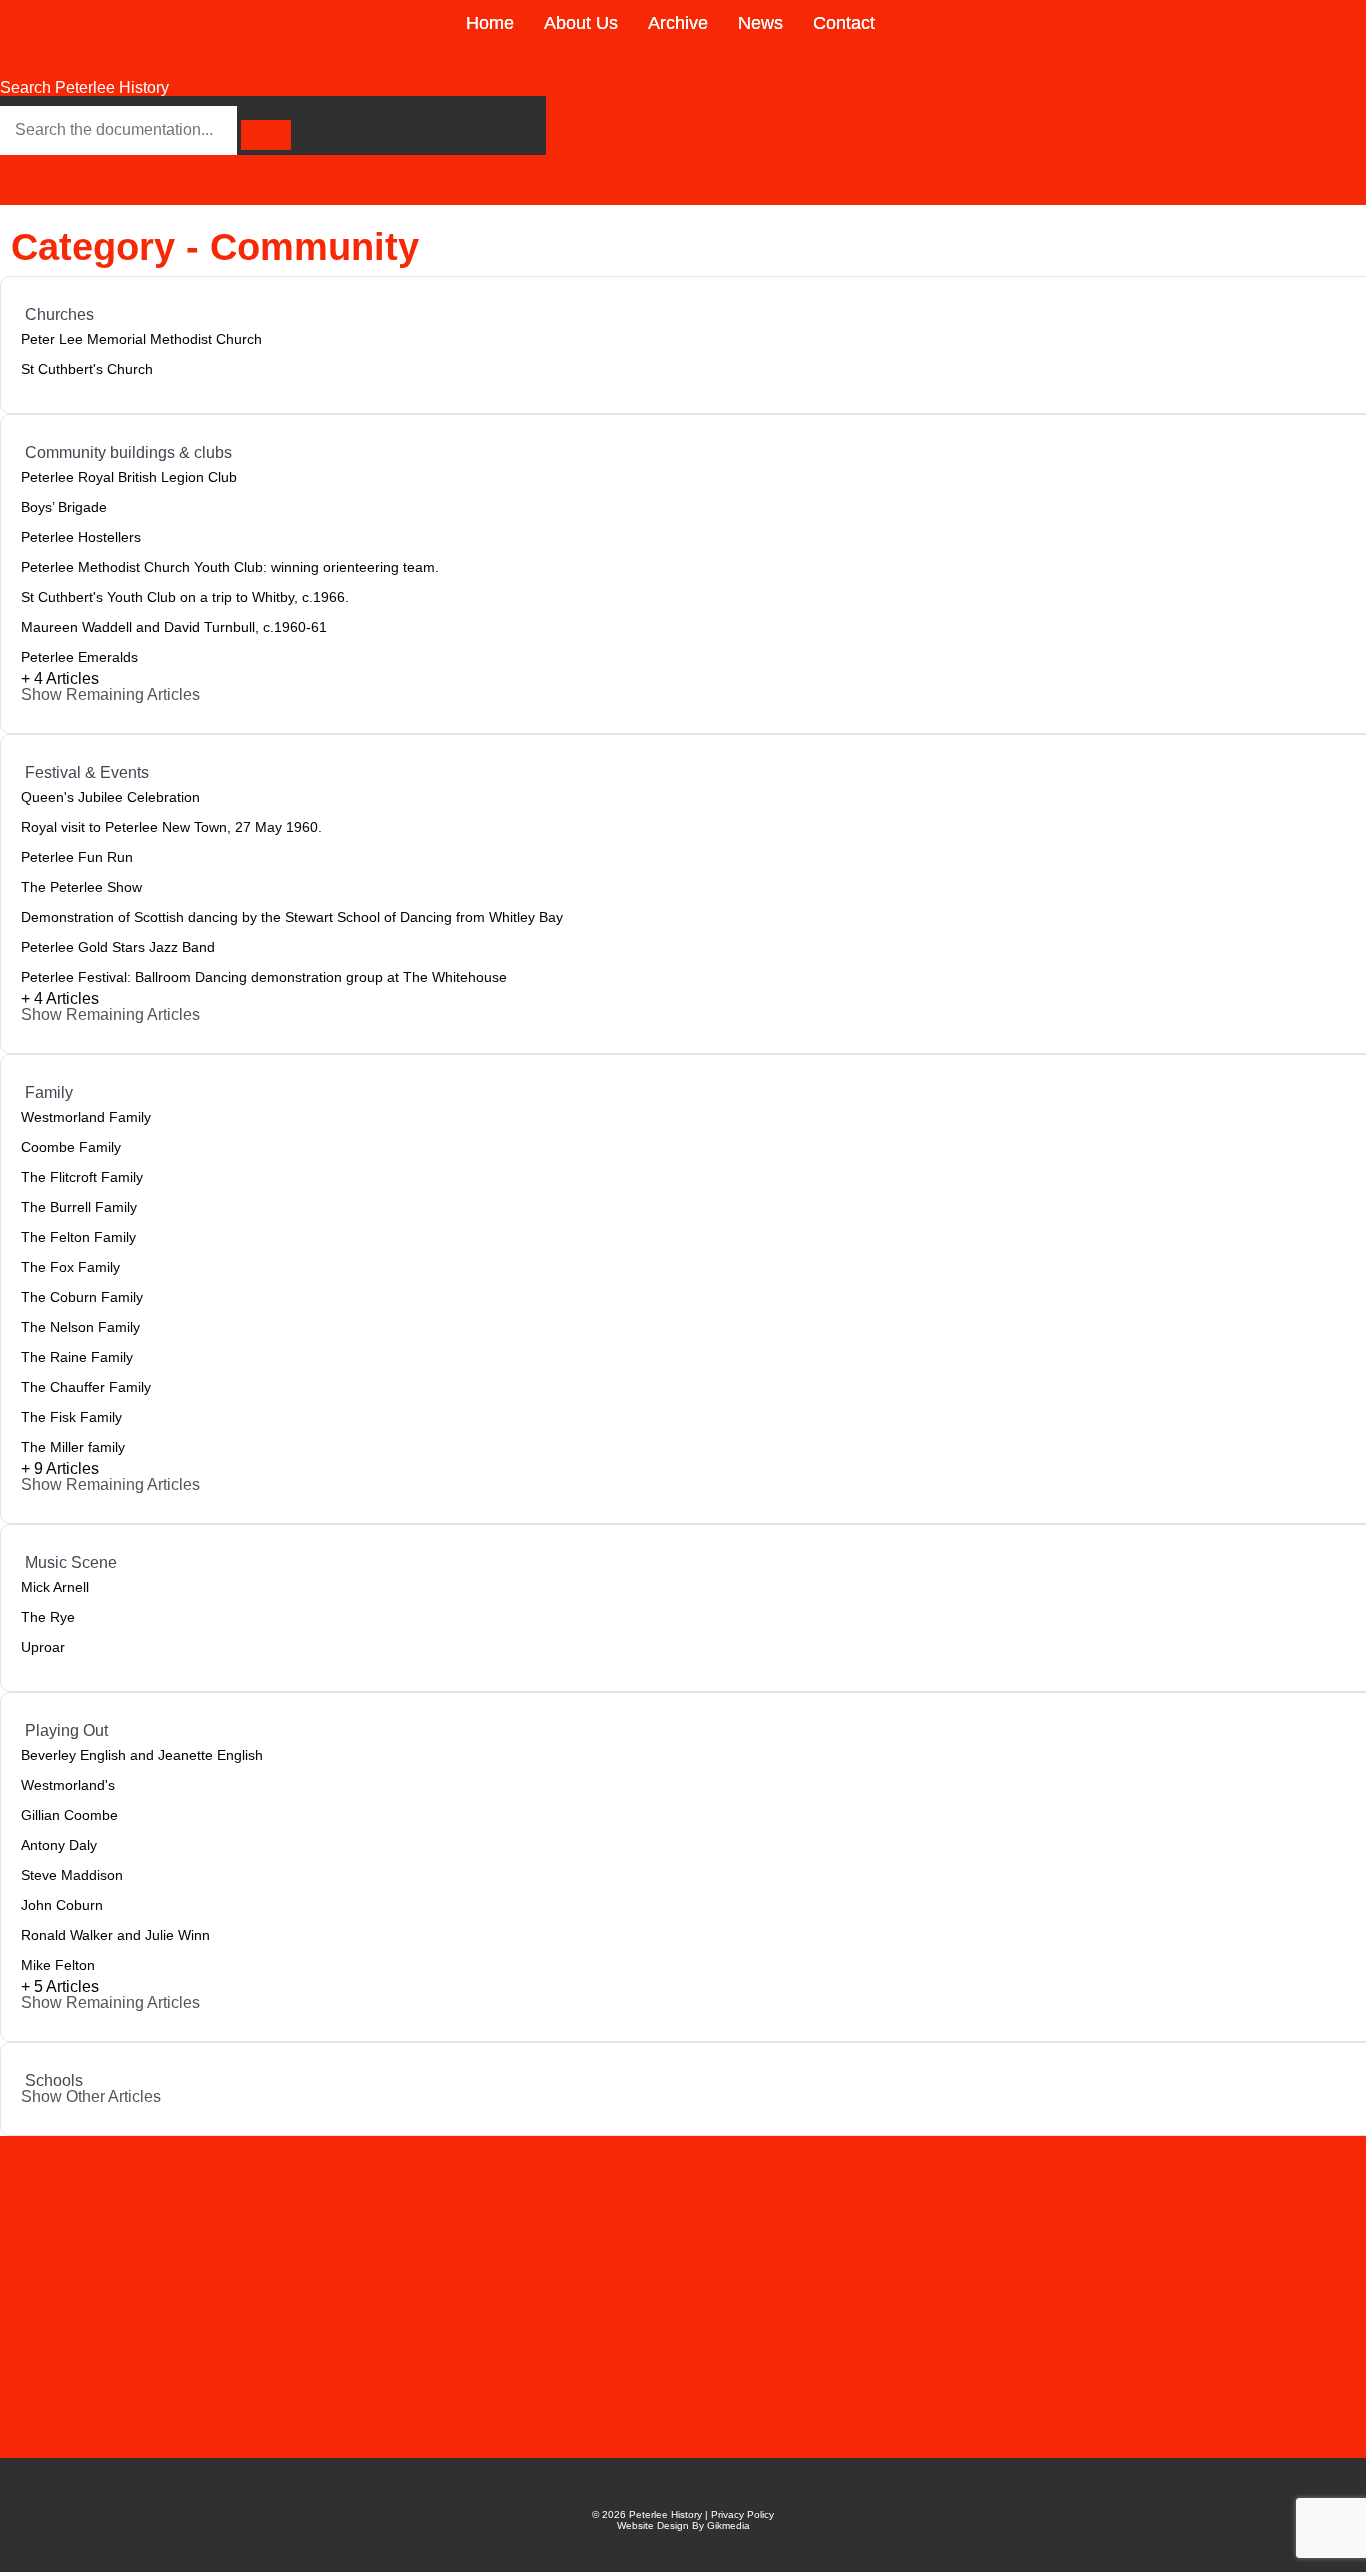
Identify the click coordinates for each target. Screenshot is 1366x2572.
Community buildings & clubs (128, 452)
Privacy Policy (742, 2514)
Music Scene (71, 1562)
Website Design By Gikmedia (683, 2525)
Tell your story (332, 2309)
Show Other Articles (91, 2096)
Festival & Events (87, 772)
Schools (54, 2080)
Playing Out (66, 1730)
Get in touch (311, 2272)
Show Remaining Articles (110, 694)
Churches (59, 314)
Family (49, 1092)
